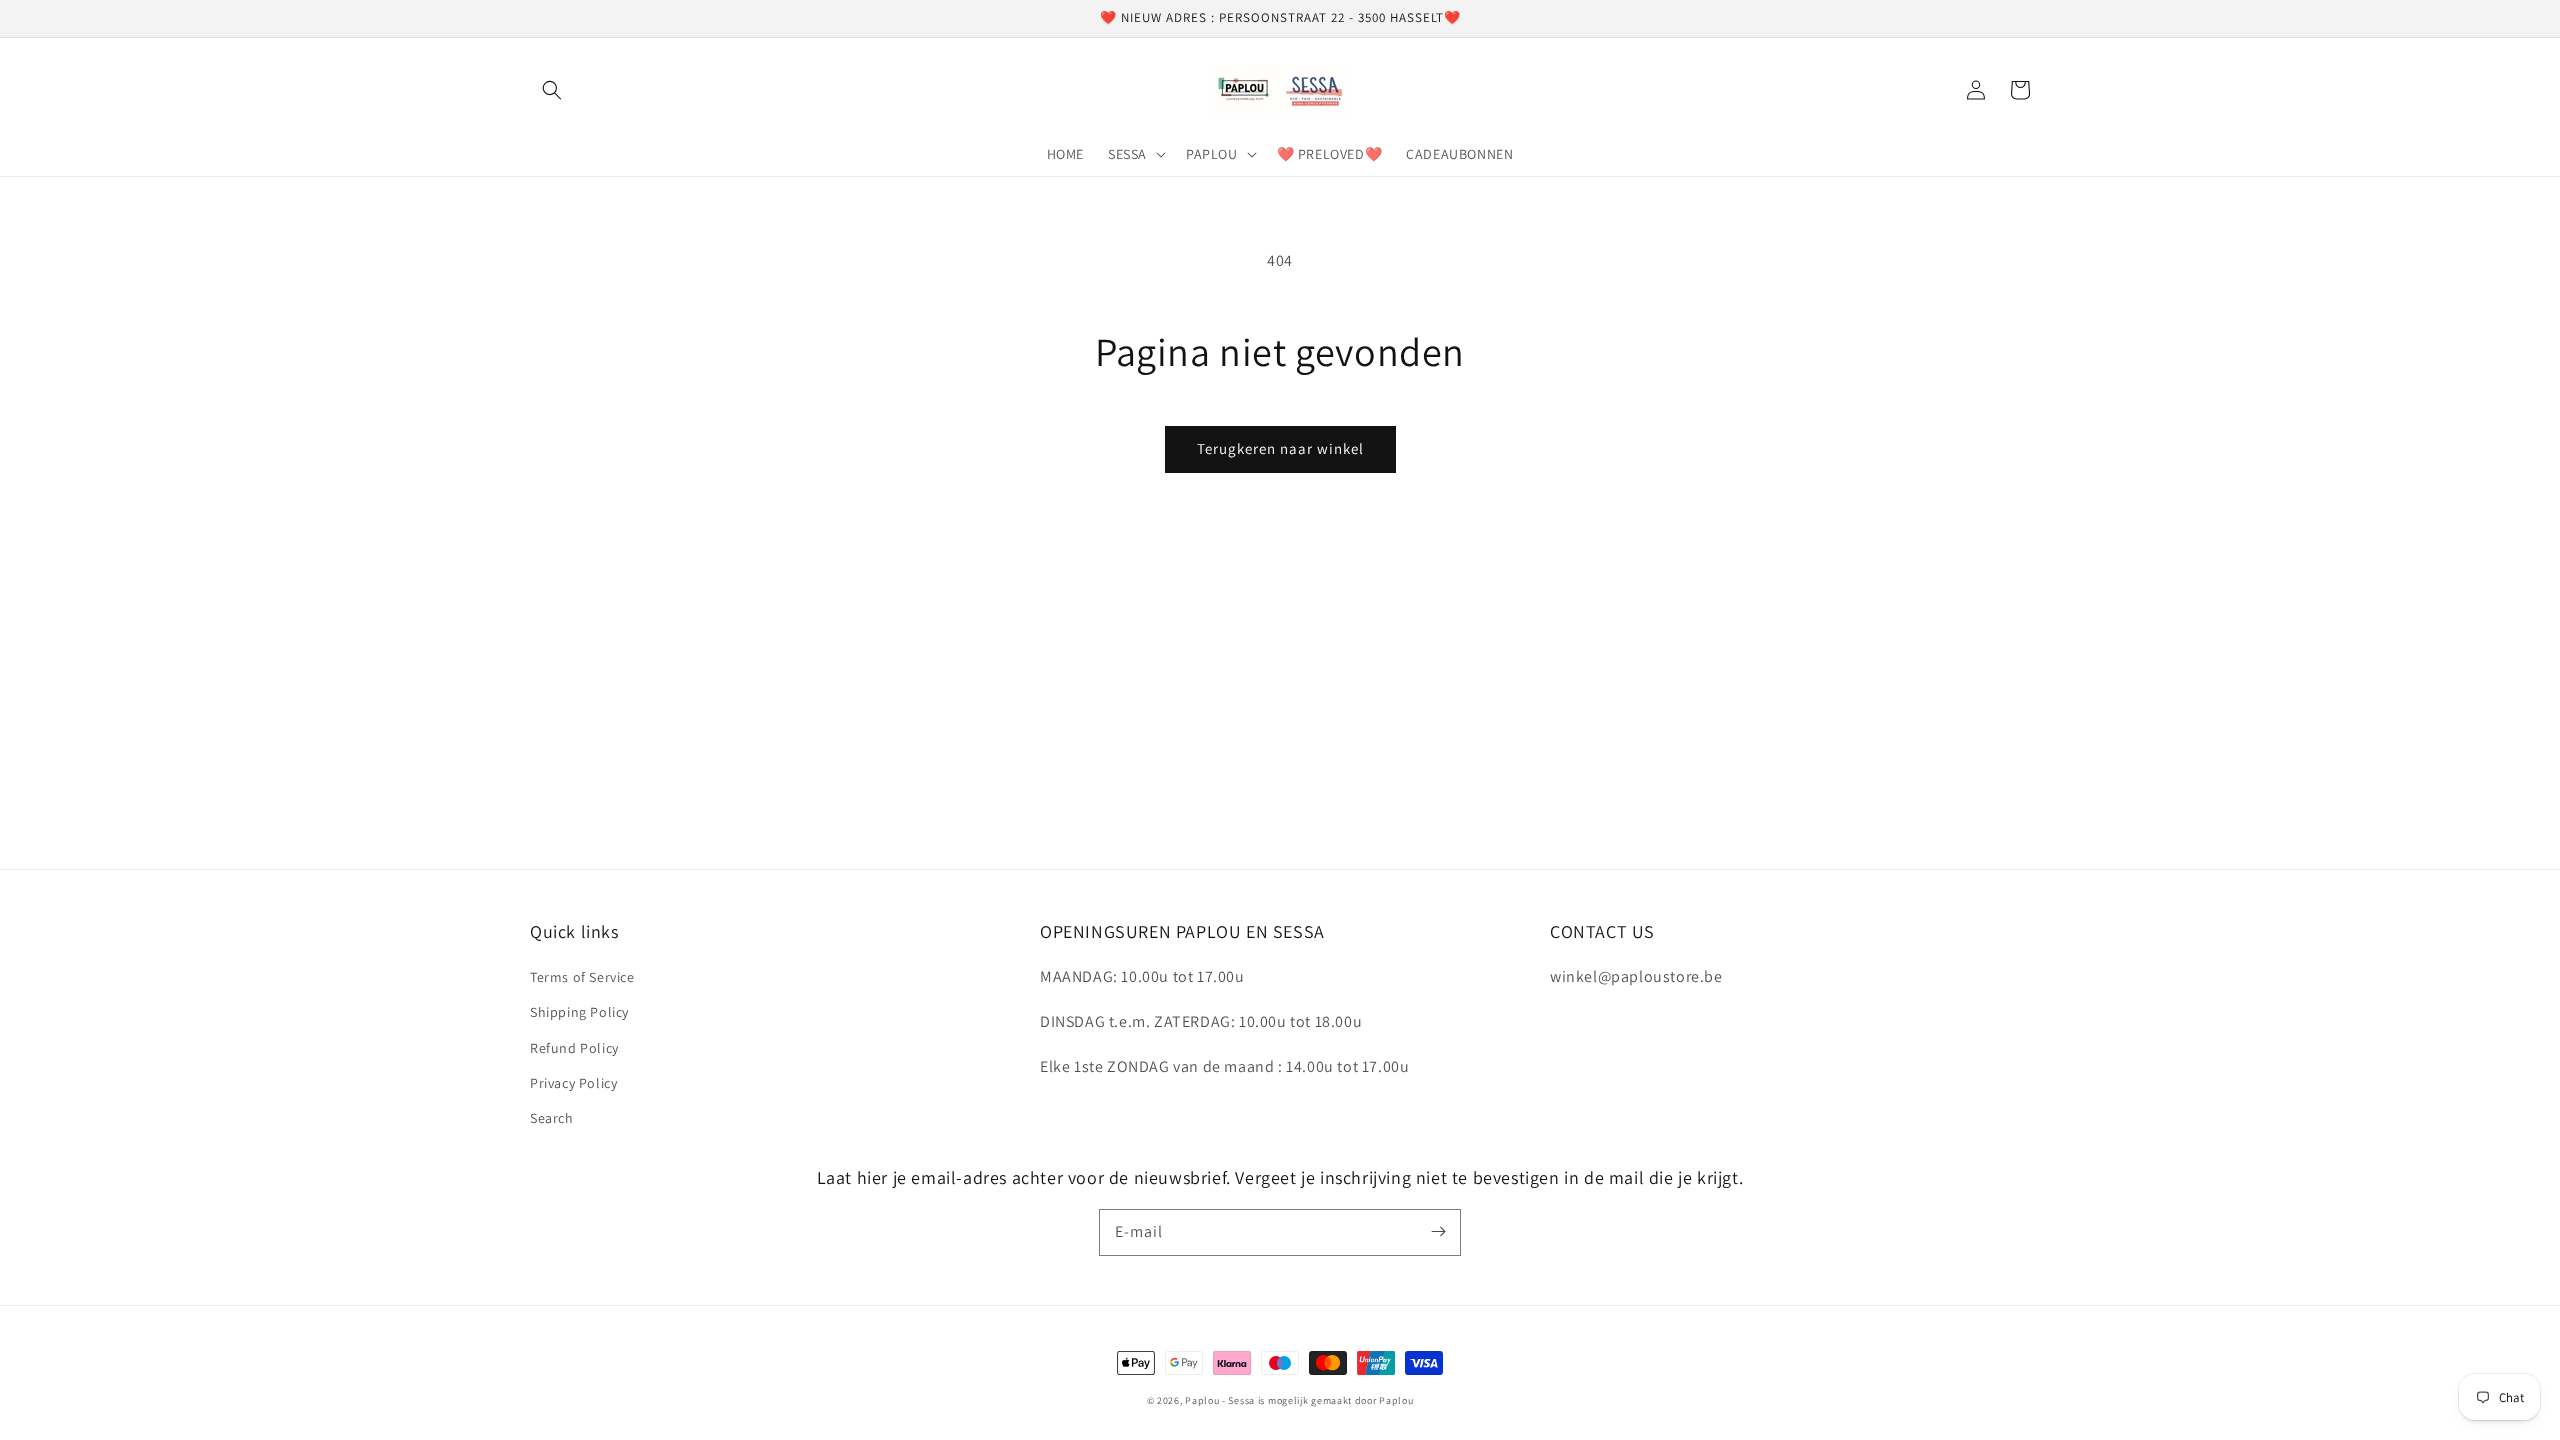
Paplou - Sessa (1220, 1400)
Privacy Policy (573, 1083)
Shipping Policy (579, 1012)
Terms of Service (582, 977)
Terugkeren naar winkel (1280, 448)
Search (552, 1118)
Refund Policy (574, 1048)
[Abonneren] (1438, 1232)
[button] (552, 90)
